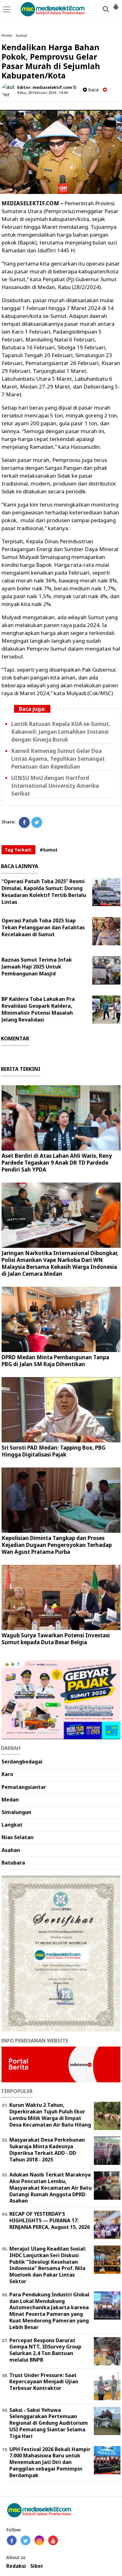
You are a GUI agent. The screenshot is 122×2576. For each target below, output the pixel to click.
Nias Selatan (18, 1837)
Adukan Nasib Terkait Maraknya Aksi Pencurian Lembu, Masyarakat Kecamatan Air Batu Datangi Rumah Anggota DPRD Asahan (51, 2188)
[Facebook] (24, 822)
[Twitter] (37, 822)
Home (7, 35)
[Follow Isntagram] (39, 2540)
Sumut (21, 35)
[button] (116, 4)
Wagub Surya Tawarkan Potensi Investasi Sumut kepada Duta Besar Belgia (56, 1639)
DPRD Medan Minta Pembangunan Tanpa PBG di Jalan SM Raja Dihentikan (55, 1361)
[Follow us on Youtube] (53, 2540)
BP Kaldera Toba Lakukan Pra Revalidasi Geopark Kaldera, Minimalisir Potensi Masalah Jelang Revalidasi (38, 1009)
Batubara (13, 1863)
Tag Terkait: (18, 850)
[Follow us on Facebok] (12, 2540)
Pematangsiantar (24, 1787)
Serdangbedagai (22, 1762)
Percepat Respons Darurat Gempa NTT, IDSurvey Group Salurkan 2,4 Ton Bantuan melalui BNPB (45, 2350)
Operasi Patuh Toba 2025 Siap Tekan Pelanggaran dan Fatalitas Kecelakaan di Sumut (43, 927)
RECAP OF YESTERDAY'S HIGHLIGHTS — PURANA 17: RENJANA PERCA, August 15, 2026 (50, 2220)
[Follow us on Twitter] (25, 2540)
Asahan (11, 1850)
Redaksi (16, 2566)
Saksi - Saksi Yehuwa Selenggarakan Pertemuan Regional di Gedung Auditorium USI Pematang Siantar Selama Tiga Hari (49, 2423)
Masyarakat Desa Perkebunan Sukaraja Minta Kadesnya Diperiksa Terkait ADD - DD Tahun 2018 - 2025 (47, 2149)
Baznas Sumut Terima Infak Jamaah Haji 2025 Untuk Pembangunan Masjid (37, 967)
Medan (10, 1800)
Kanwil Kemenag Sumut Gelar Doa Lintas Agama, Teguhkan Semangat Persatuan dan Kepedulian (58, 759)
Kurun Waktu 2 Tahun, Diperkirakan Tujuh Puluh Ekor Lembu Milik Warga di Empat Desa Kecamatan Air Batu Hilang (50, 2115)
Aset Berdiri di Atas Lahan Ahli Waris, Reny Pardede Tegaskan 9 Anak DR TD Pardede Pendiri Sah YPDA (57, 1163)
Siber (37, 2566)
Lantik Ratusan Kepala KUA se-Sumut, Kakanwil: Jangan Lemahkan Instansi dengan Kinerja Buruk (61, 732)
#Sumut (49, 850)
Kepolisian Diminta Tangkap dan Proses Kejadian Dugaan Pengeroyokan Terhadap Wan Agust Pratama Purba (57, 1545)
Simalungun (16, 1812)
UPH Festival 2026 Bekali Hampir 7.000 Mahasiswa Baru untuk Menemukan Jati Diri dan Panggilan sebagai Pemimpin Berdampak (50, 2462)
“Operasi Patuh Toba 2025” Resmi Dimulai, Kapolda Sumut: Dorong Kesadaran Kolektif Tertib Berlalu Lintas (44, 892)
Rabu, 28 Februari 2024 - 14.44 (42, 92)
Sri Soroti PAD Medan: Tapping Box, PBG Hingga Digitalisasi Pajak (53, 1451)
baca (93, 90)
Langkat (12, 1825)
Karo (7, 1774)
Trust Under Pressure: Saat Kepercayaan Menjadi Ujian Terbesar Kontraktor (44, 2382)
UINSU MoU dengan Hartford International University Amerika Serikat (55, 786)
